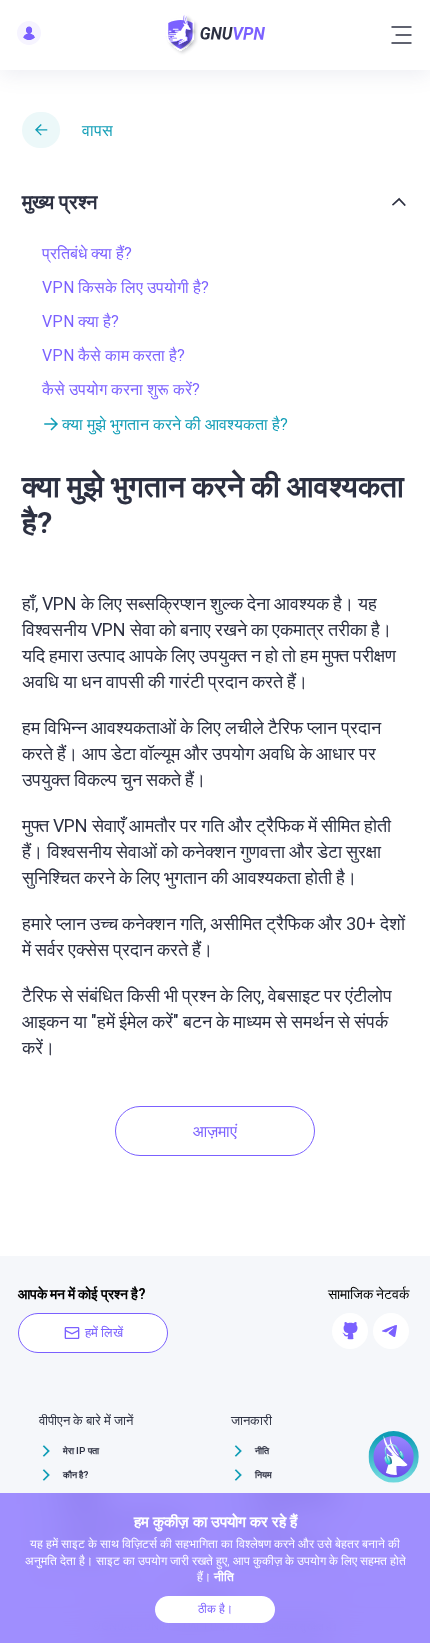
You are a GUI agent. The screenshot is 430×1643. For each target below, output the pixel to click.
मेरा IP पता (81, 1451)
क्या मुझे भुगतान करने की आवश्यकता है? (175, 424)
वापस (97, 130)
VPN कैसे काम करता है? (113, 355)
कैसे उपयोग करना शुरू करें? (121, 389)
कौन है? (76, 1475)
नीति (262, 1451)
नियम (263, 1475)
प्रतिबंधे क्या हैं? (87, 253)
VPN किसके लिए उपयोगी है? (125, 287)
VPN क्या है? (80, 321)
